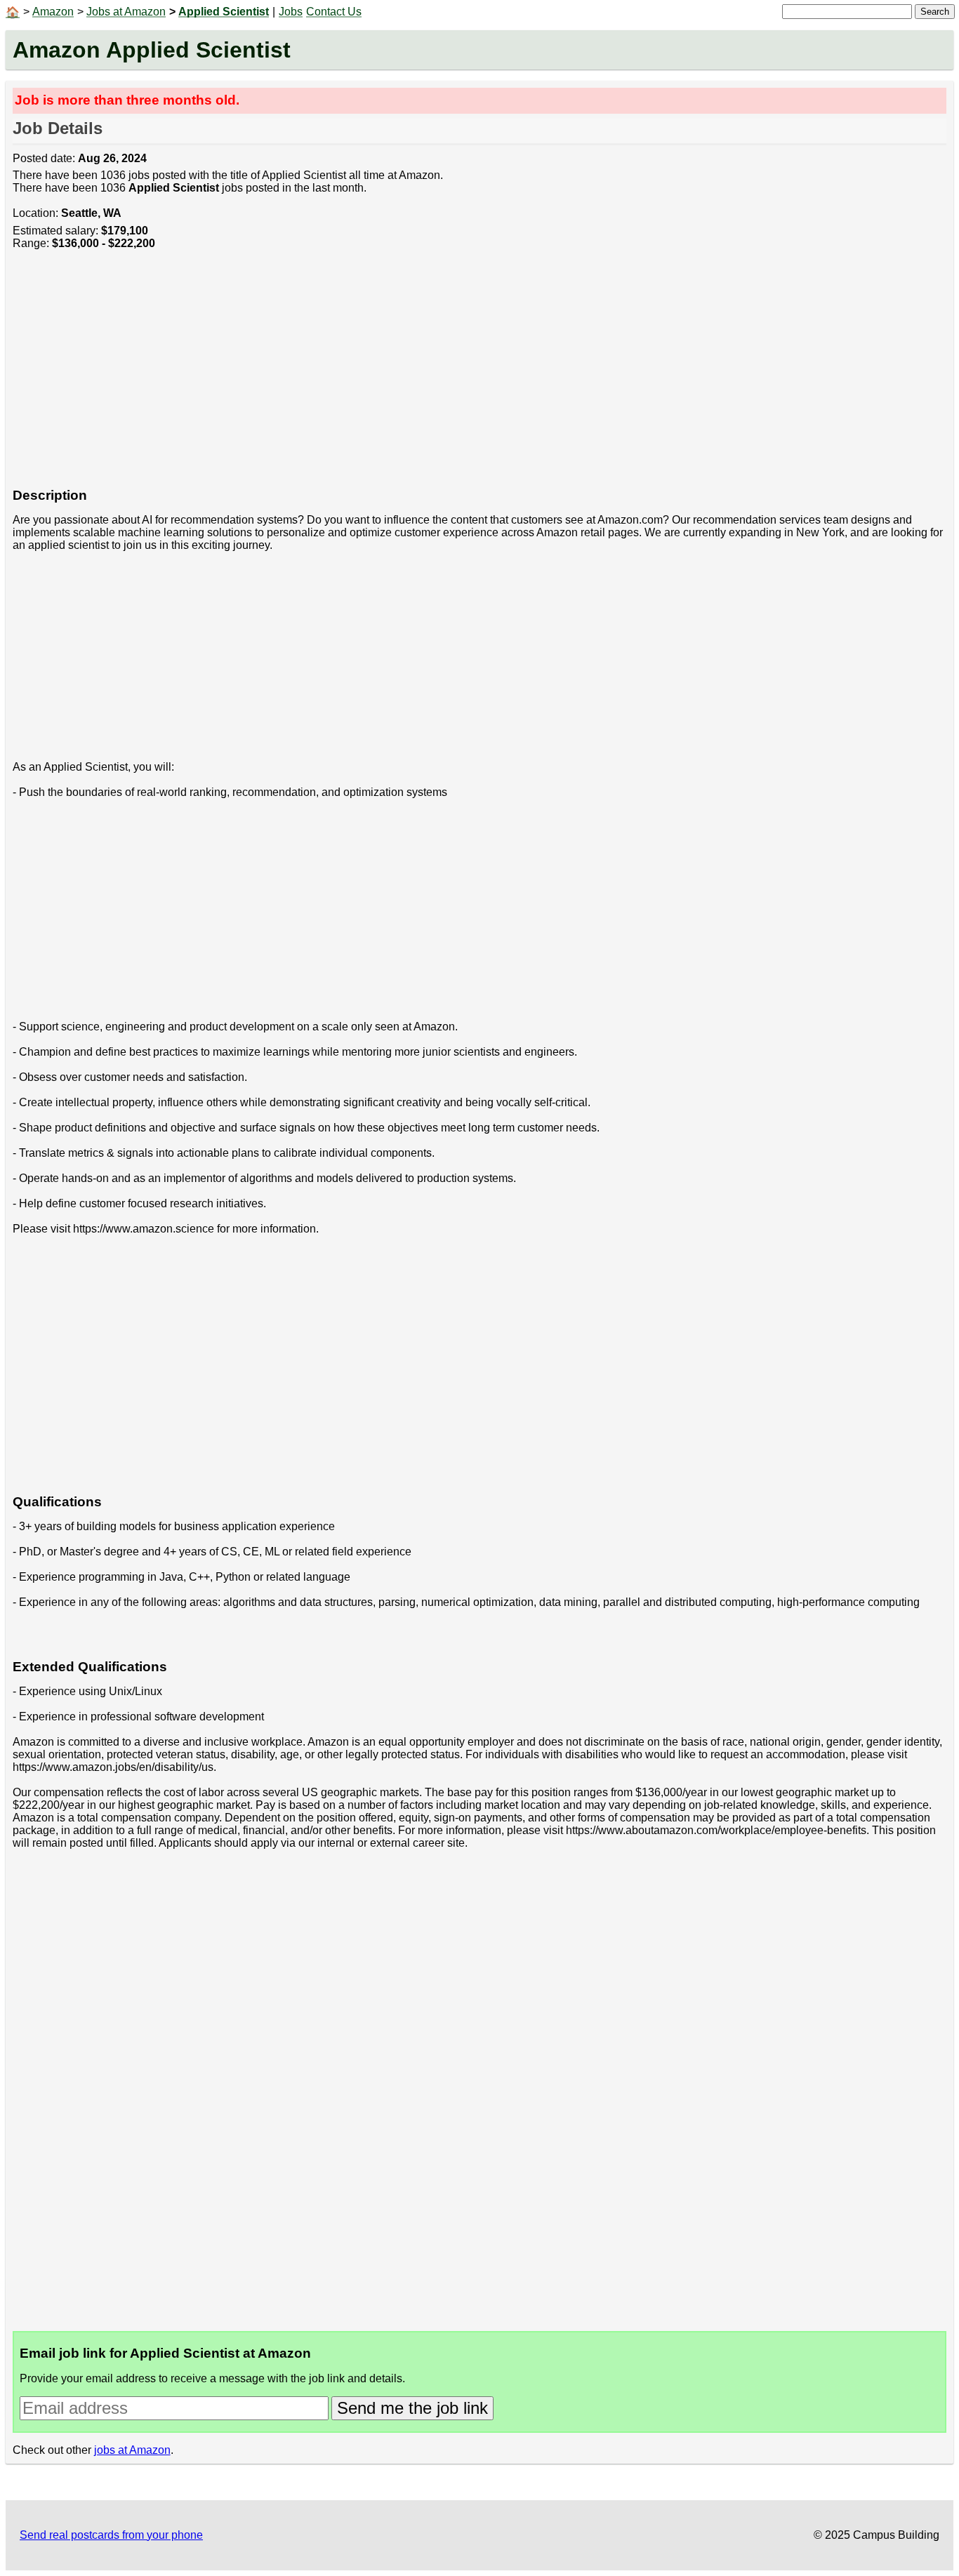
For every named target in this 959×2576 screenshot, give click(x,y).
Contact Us (334, 12)
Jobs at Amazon (126, 12)
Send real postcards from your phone (111, 2535)
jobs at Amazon (132, 2450)
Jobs (291, 12)
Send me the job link (412, 2408)
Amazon (53, 12)
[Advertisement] (434, 376)
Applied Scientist (224, 12)
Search (935, 12)
